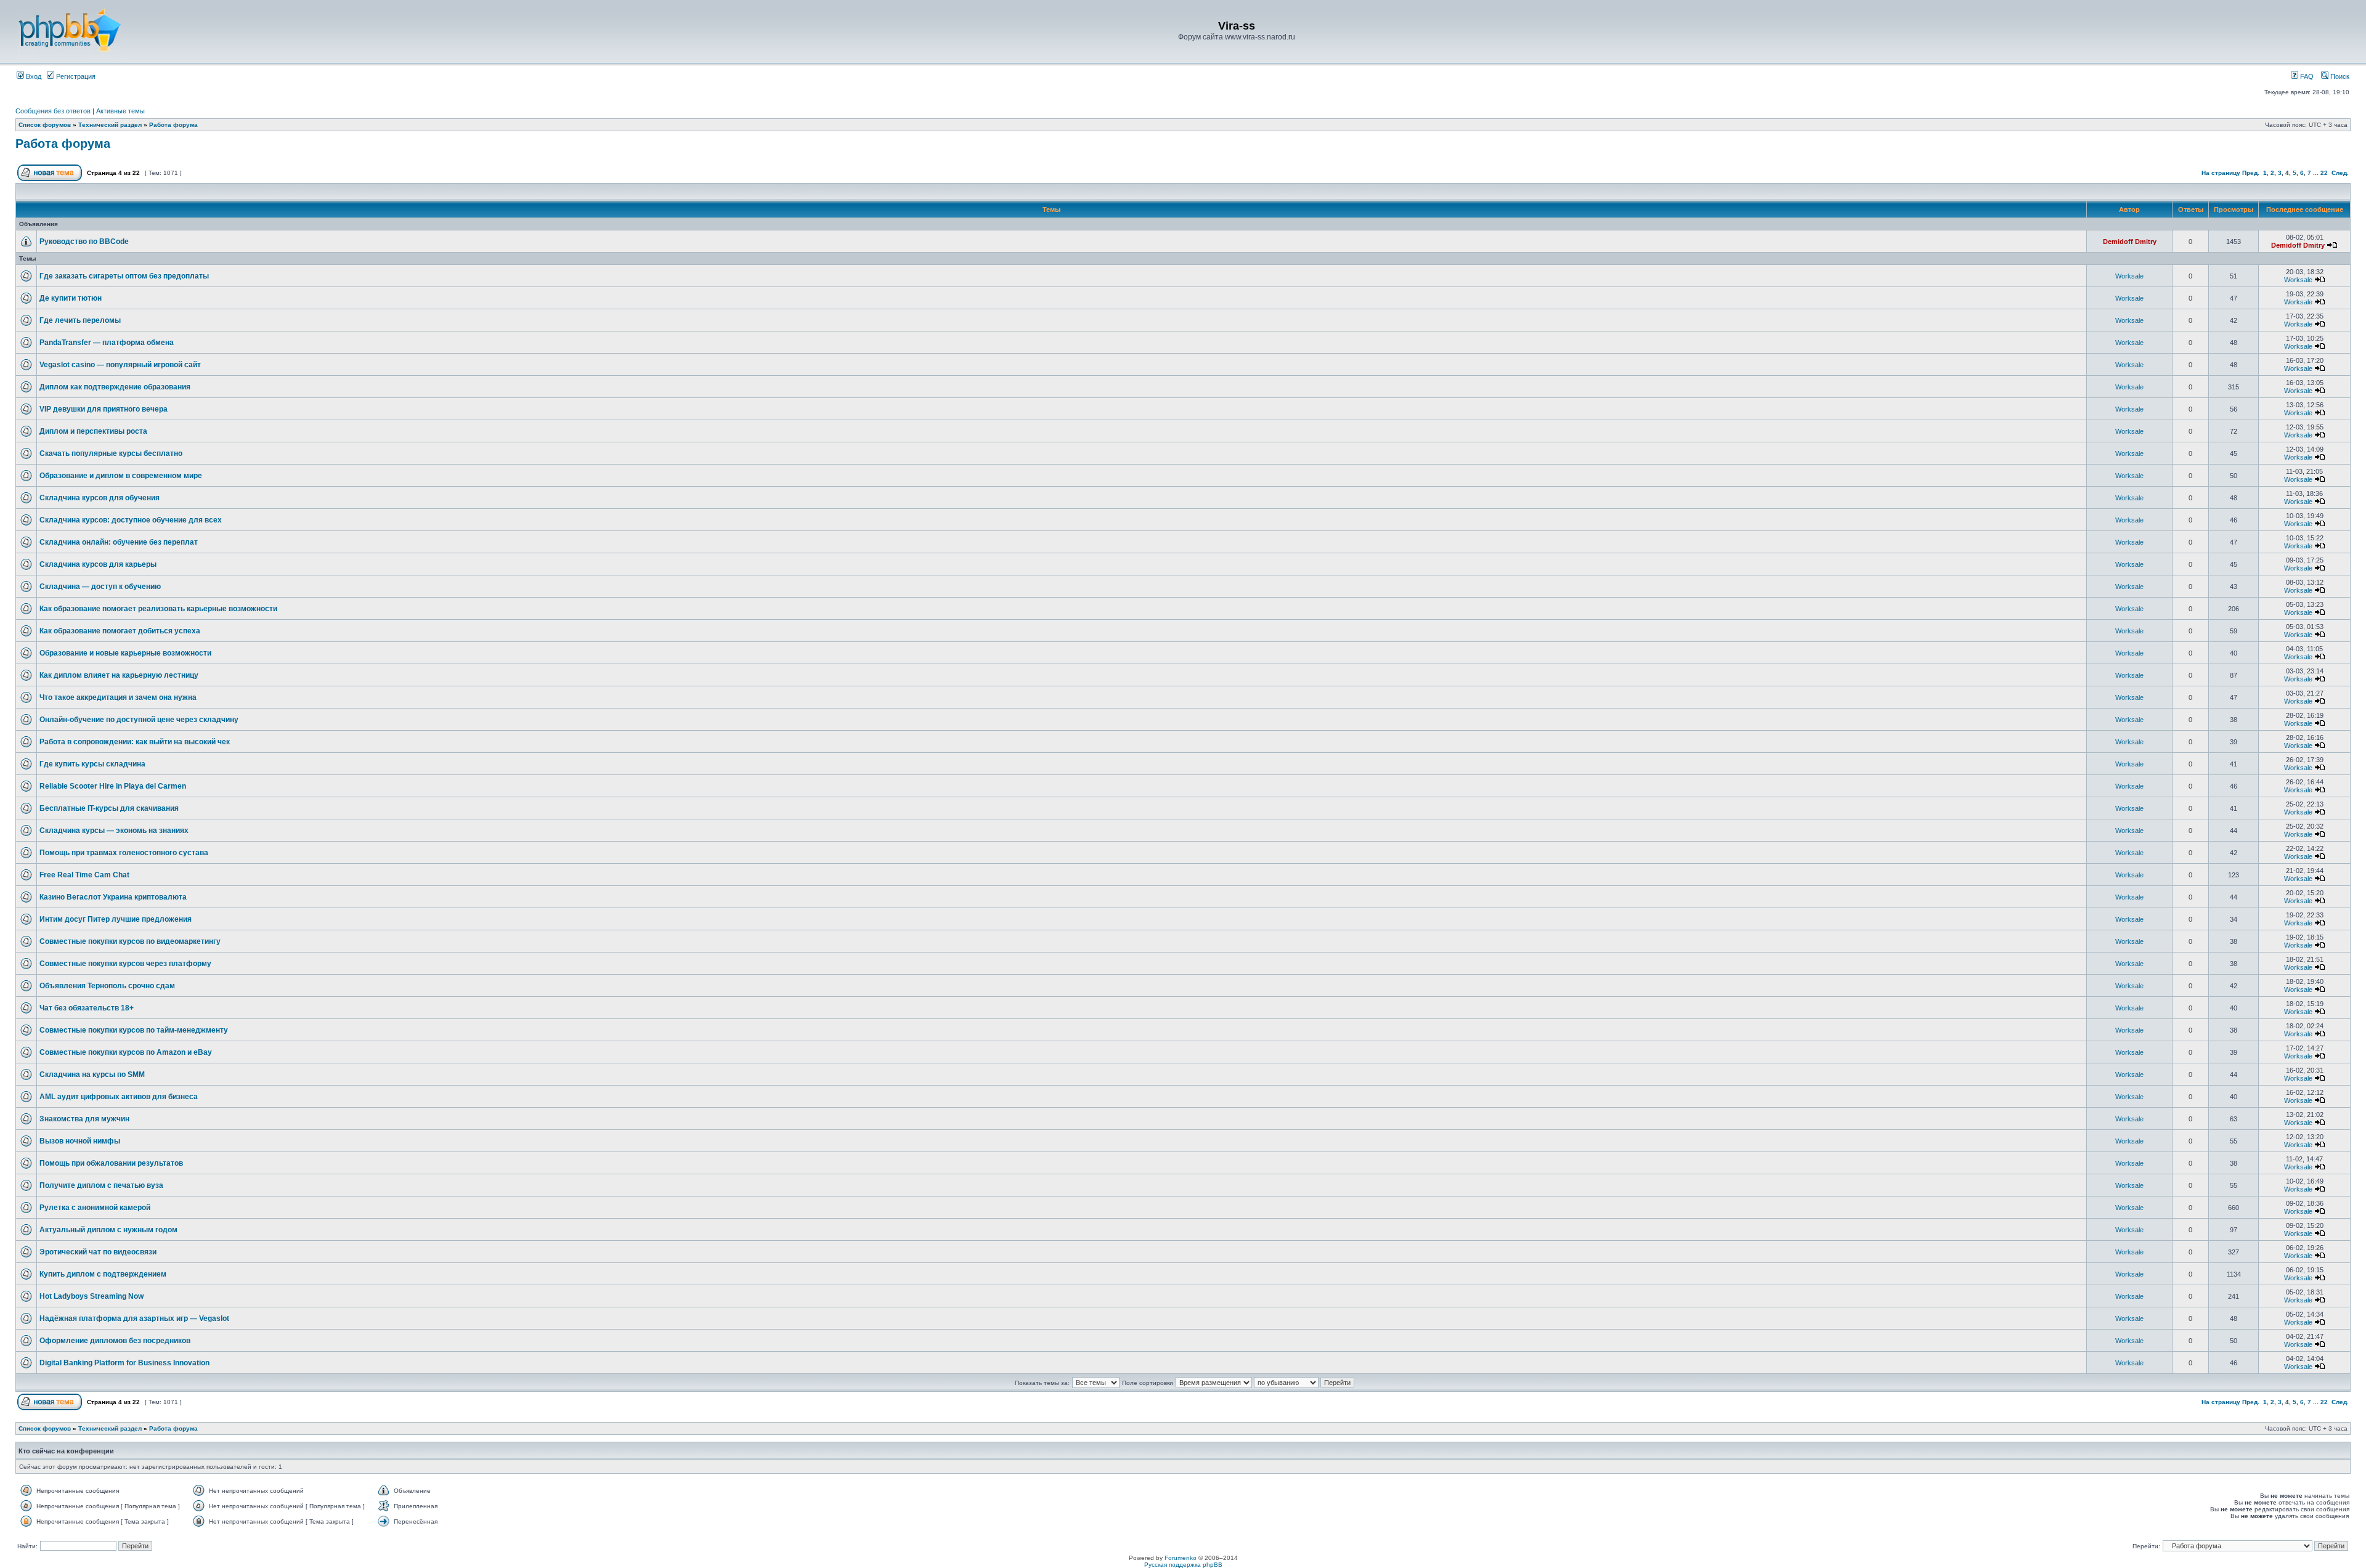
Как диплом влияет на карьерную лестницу (119, 675)
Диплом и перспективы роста (93, 431)
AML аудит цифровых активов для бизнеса (119, 1097)
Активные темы (120, 111)
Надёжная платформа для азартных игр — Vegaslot (134, 1318)
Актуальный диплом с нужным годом (108, 1230)
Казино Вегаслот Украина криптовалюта (113, 897)
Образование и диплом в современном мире (121, 476)
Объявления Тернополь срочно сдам (107, 986)
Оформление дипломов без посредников (115, 1341)
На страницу (2221, 173)
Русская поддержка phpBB (1183, 1565)
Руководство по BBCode (84, 242)
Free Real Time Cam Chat (84, 875)
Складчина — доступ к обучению (100, 587)
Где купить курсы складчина (92, 764)
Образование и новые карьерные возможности (125, 653)
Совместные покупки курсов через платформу (125, 964)
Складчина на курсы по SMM (92, 1074)
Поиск (2339, 76)
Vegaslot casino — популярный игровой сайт (120, 365)
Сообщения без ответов (53, 111)
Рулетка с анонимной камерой (95, 1208)
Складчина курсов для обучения (100, 498)
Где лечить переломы (80, 320)
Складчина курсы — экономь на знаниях (114, 831)
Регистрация (75, 76)
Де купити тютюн (71, 298)
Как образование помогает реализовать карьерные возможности (158, 609)
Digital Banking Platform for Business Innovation (124, 1363)
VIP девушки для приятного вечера (104, 409)
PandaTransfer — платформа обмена (107, 343)
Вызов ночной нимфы (80, 1141)
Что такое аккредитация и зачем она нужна (118, 697)
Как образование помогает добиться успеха (120, 631)
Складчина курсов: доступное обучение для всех (131, 520)
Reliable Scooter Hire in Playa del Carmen (113, 786)
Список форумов (45, 125)
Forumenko (1181, 1558)
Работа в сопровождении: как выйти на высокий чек (135, 742)
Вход (33, 76)
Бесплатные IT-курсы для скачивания (109, 808)
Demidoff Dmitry (2130, 242)
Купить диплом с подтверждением (103, 1274)
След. (2340, 173)
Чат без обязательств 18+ (87, 1008)
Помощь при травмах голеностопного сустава (124, 853)
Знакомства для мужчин (84, 1119)
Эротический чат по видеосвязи (98, 1252)
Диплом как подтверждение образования (115, 387)
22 (2324, 173)
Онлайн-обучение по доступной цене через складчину (139, 720)
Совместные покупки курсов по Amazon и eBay (126, 1052)
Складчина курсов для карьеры (98, 564)
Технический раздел (110, 125)
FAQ (2306, 76)
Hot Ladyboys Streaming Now (91, 1296)
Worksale (2129, 276)
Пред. (2251, 173)
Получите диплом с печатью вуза (101, 1185)
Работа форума (173, 125)
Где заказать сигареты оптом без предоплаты (124, 276)
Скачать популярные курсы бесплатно (111, 453)
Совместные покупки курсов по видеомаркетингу (130, 941)
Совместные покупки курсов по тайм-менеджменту (134, 1030)
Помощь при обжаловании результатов (111, 1163)
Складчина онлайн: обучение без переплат (119, 542)
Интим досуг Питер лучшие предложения (116, 919)
